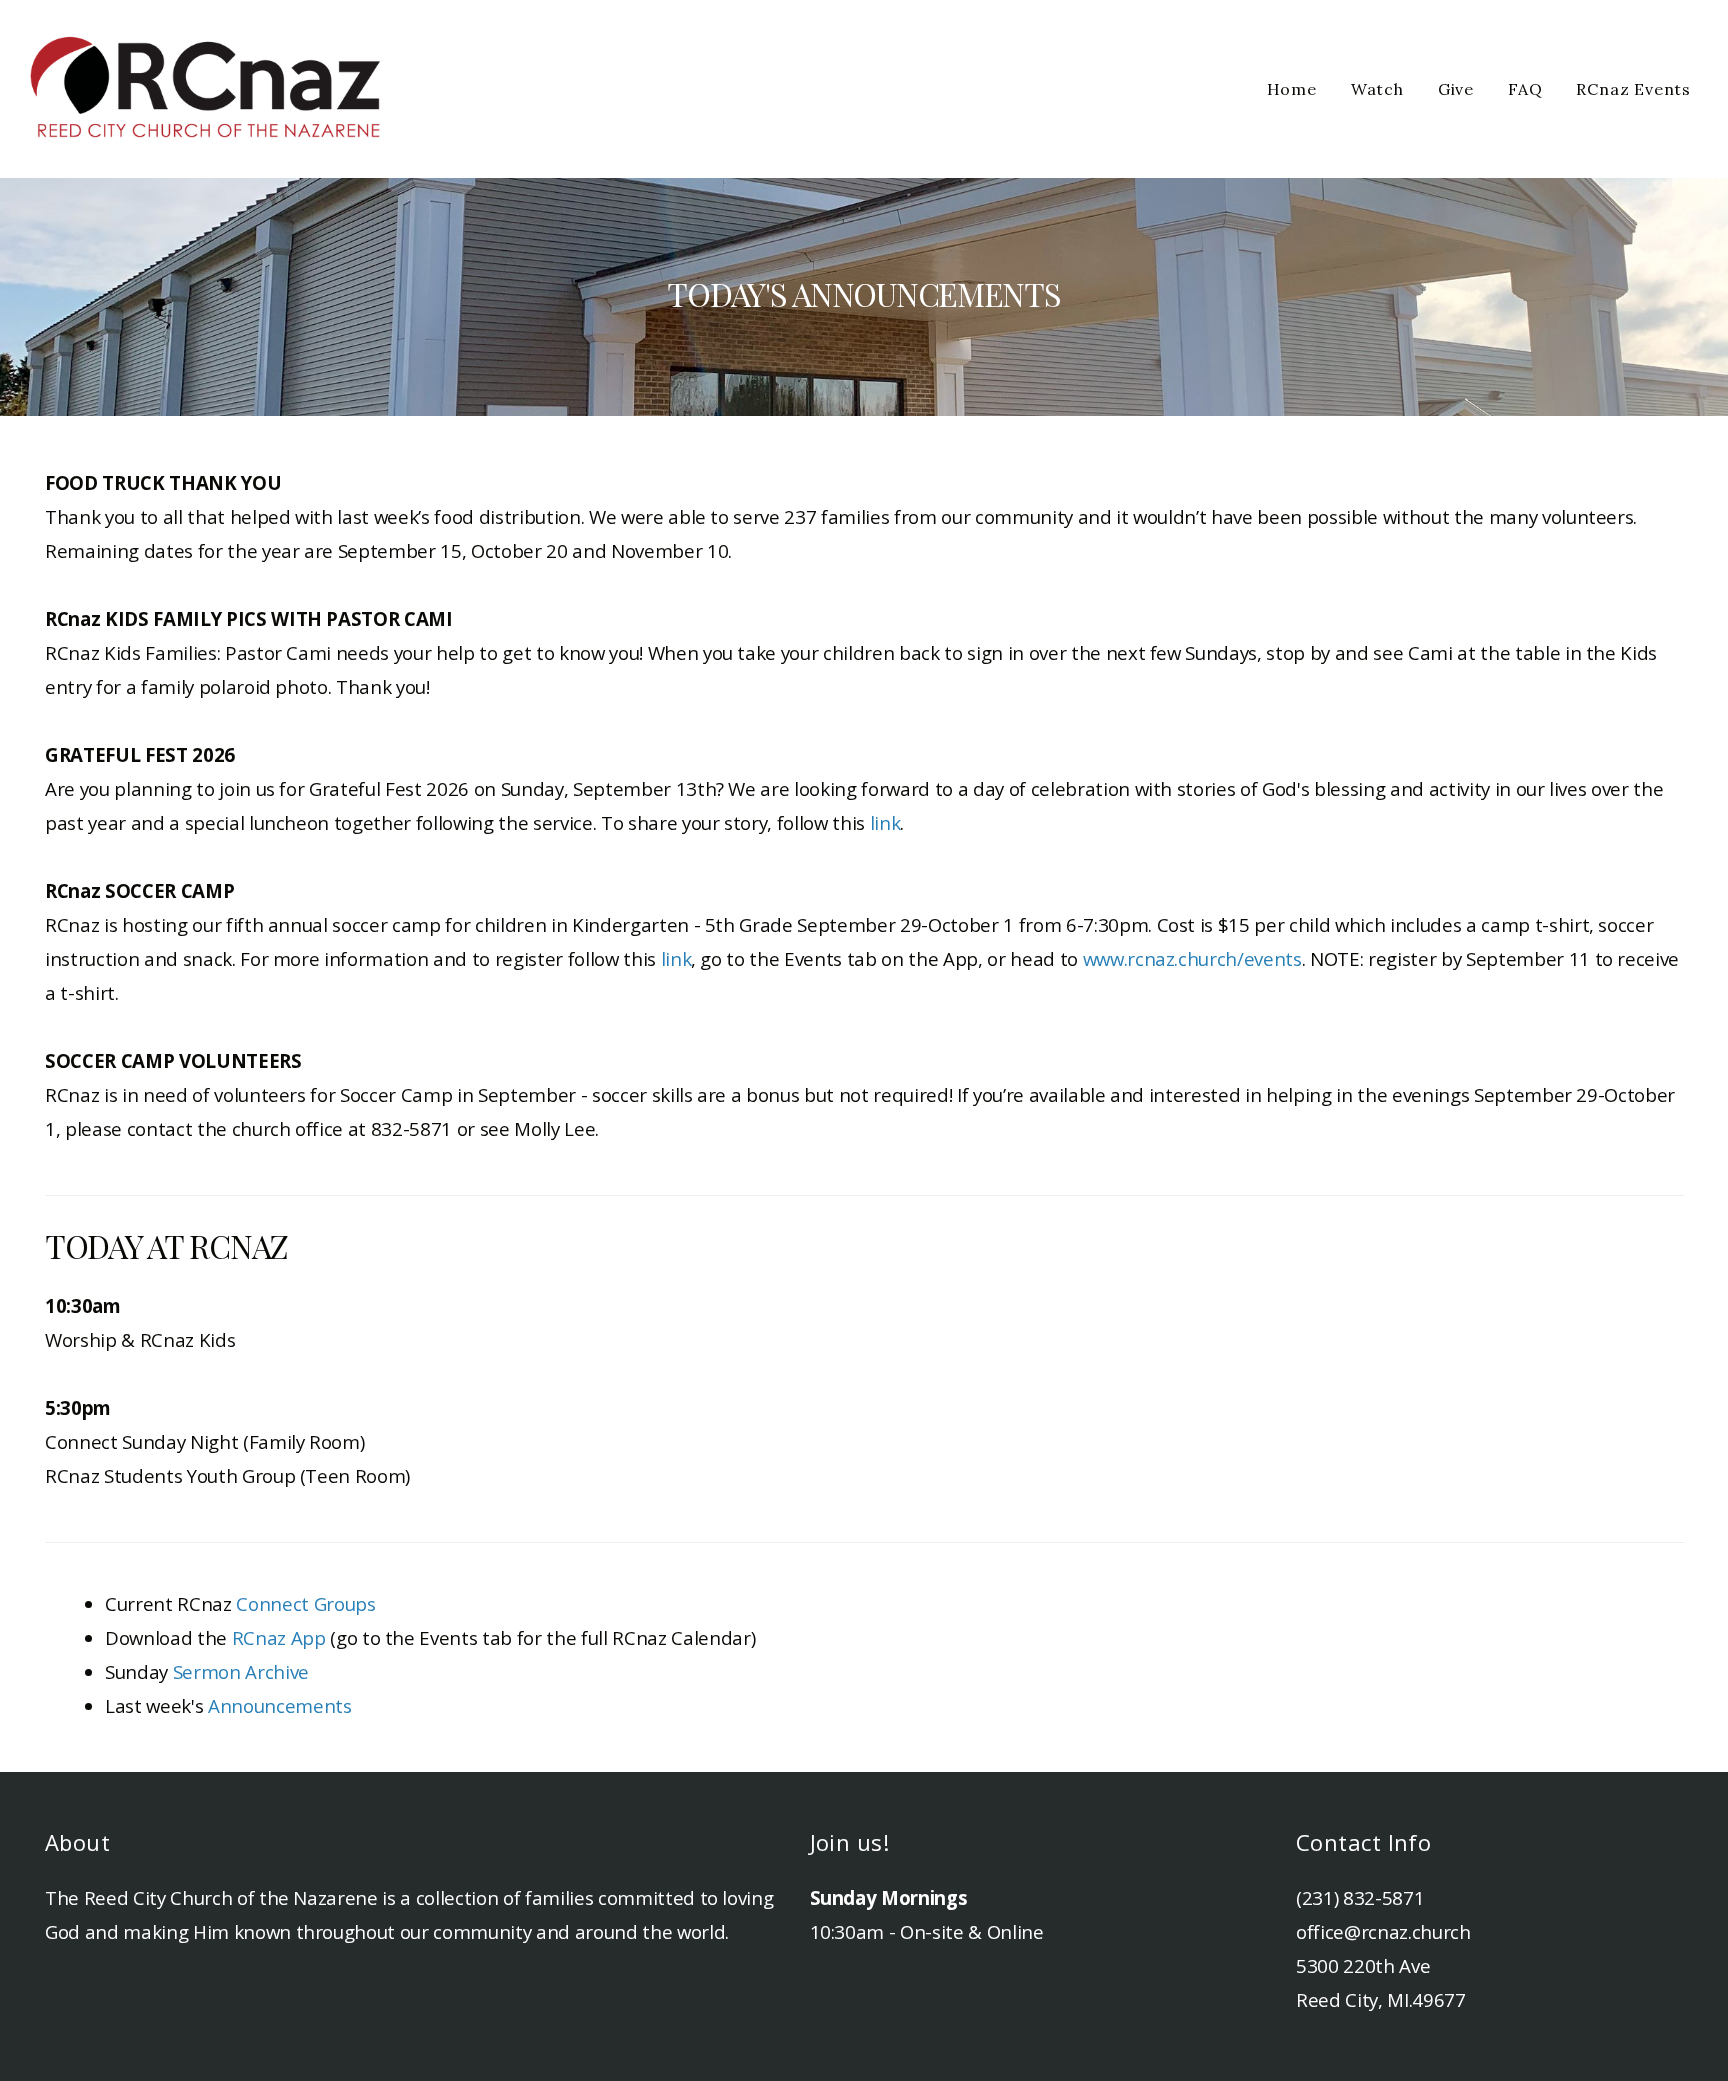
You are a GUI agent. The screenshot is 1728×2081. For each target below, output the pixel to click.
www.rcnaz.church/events (1192, 958)
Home (1292, 89)
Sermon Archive (241, 1671)
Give (1456, 89)
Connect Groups (305, 1603)
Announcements (280, 1705)
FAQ (1525, 89)
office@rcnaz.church (1383, 1931)
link (885, 822)
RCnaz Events (1633, 89)
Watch (1377, 89)
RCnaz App (279, 1637)
